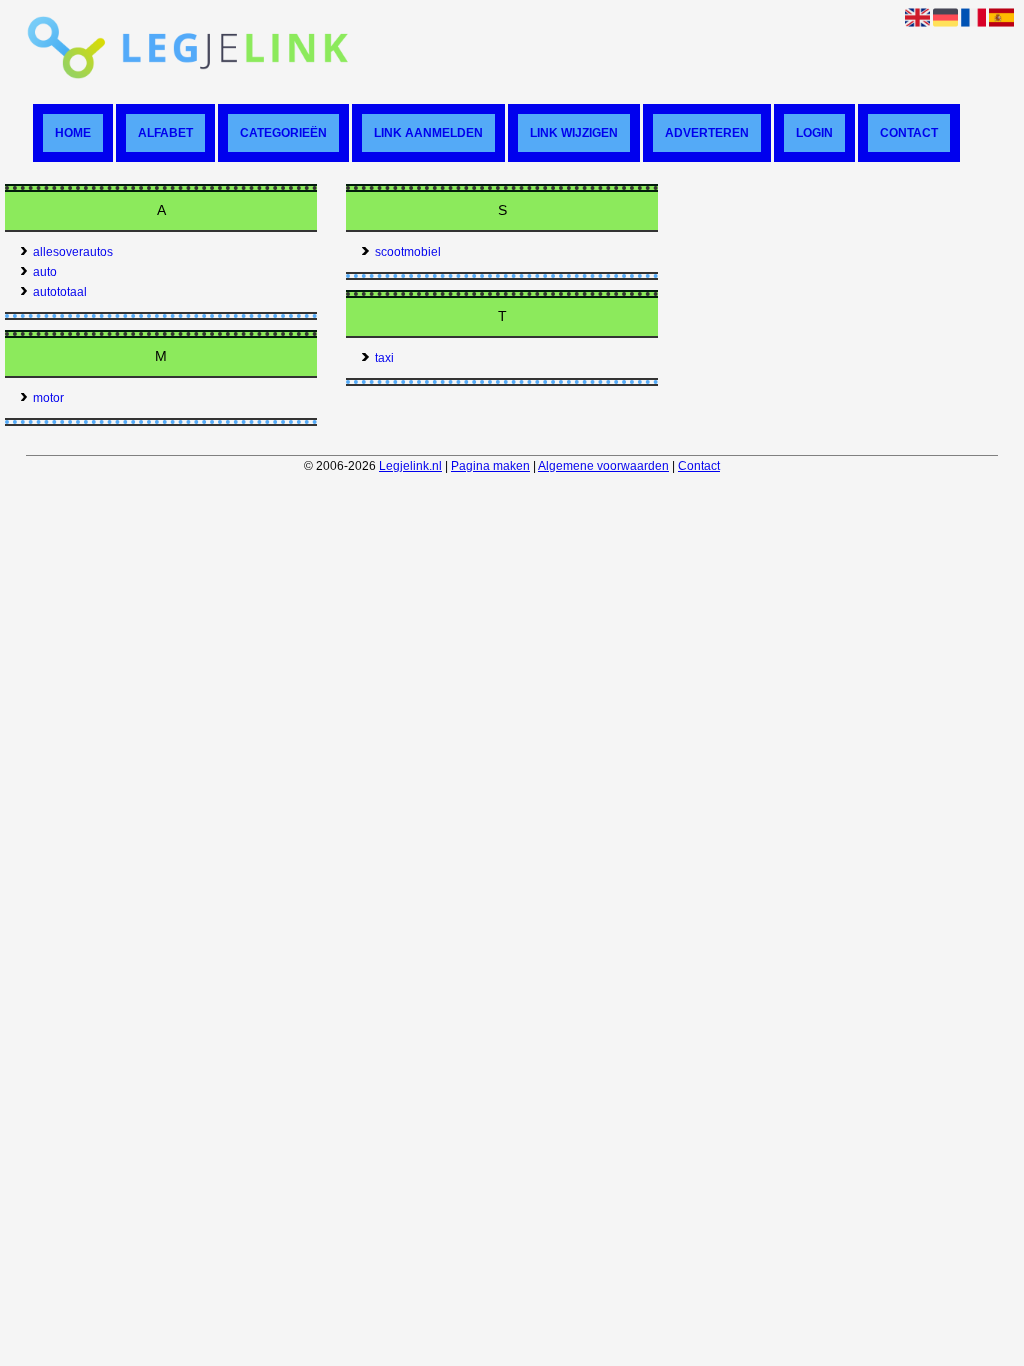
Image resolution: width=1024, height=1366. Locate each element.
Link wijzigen (574, 133)
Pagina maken (490, 466)
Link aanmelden (428, 133)
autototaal (60, 292)
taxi (384, 358)
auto (45, 272)
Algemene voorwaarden (603, 466)
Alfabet (165, 133)
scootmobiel (408, 252)
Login (814, 133)
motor (48, 398)
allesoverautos (73, 252)
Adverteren (707, 133)
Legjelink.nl (410, 466)
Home (73, 133)
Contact (909, 133)
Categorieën (283, 133)
